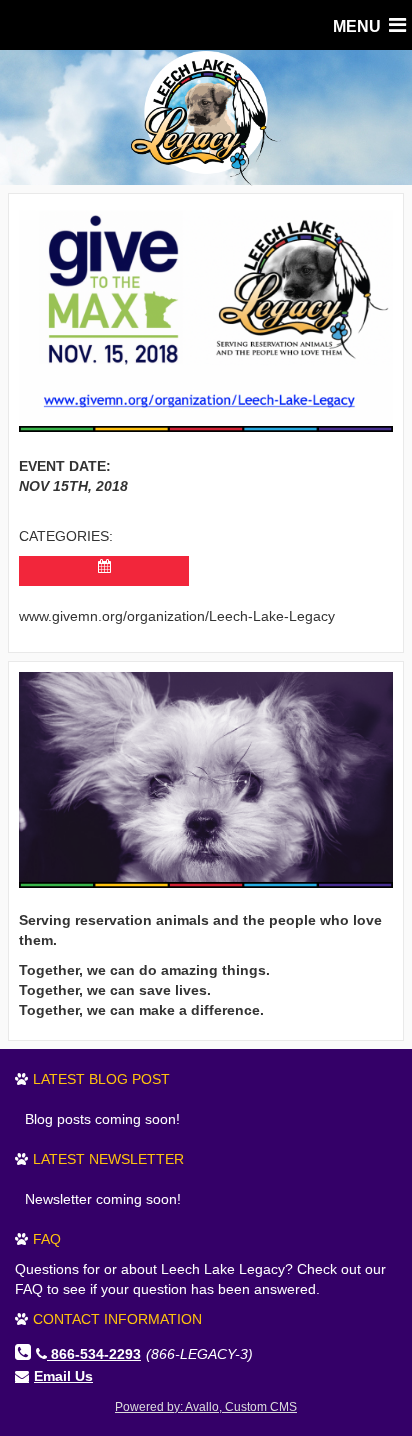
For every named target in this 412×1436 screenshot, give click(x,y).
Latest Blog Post (101, 1079)
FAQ (47, 1239)
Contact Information (117, 1319)
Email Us (63, 1376)
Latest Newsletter (108, 1159)
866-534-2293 (96, 1354)
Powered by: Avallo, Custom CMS (206, 1407)
